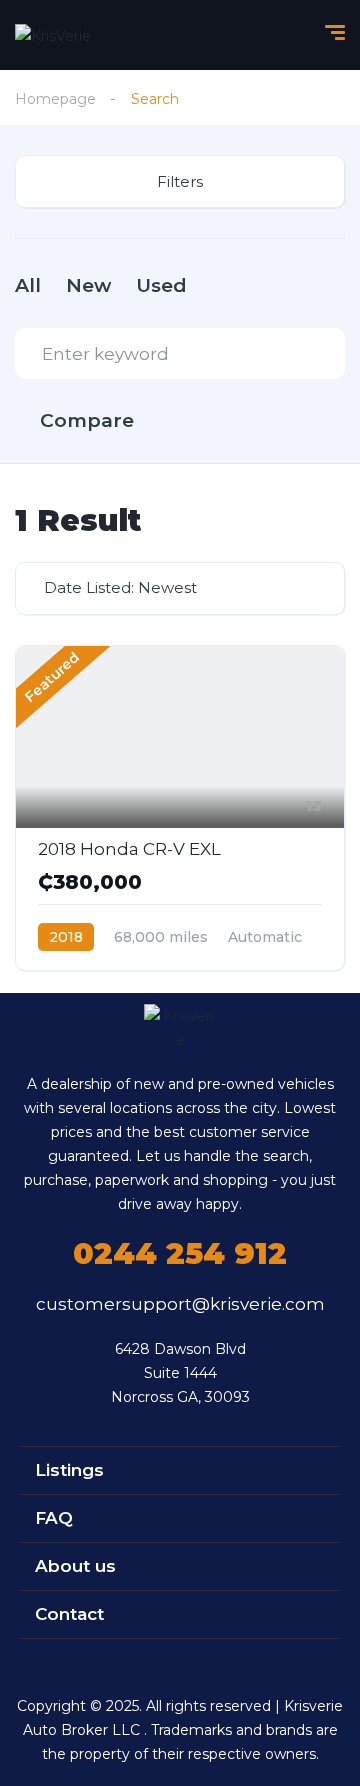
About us (75, 1566)
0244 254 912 (180, 1253)
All (28, 285)
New (88, 285)
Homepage (55, 99)
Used (161, 285)
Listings (69, 1470)
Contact (69, 1614)
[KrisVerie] (53, 34)
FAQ (54, 1518)
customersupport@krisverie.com (180, 1304)
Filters (180, 181)
